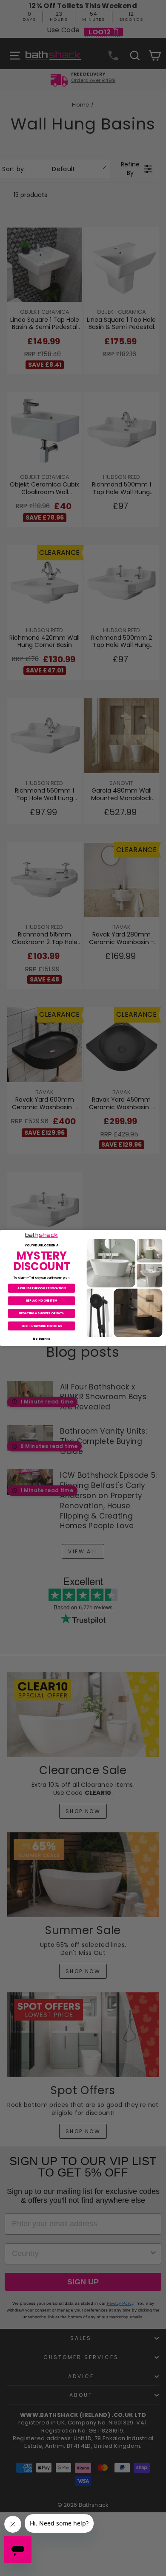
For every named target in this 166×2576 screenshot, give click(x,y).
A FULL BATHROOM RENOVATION (41, 1288)
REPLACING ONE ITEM (41, 1301)
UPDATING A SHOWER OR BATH (41, 1313)
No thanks (41, 1338)
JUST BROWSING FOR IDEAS (41, 1326)
